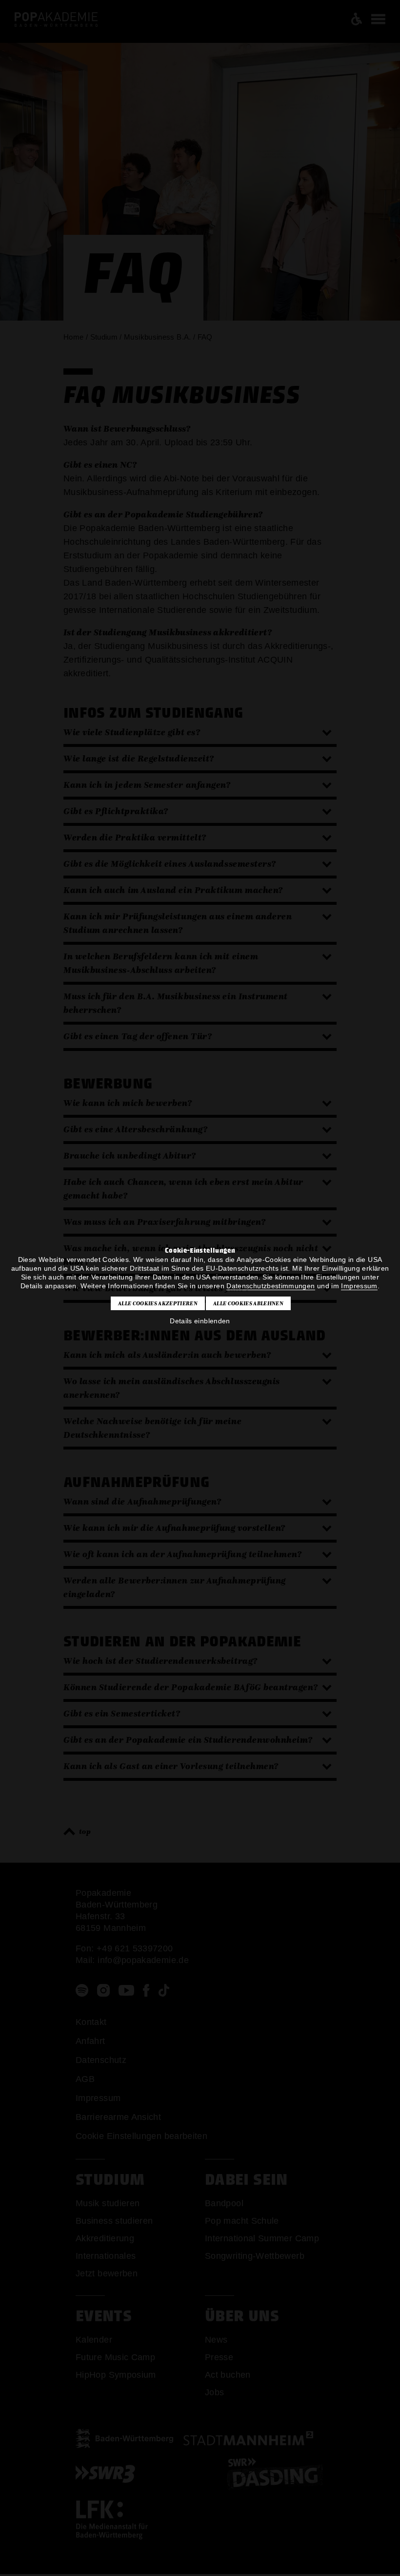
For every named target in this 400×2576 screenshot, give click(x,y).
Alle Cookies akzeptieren (158, 1303)
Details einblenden (200, 1321)
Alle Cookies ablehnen (248, 1303)
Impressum (359, 1286)
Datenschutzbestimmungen (270, 1286)
